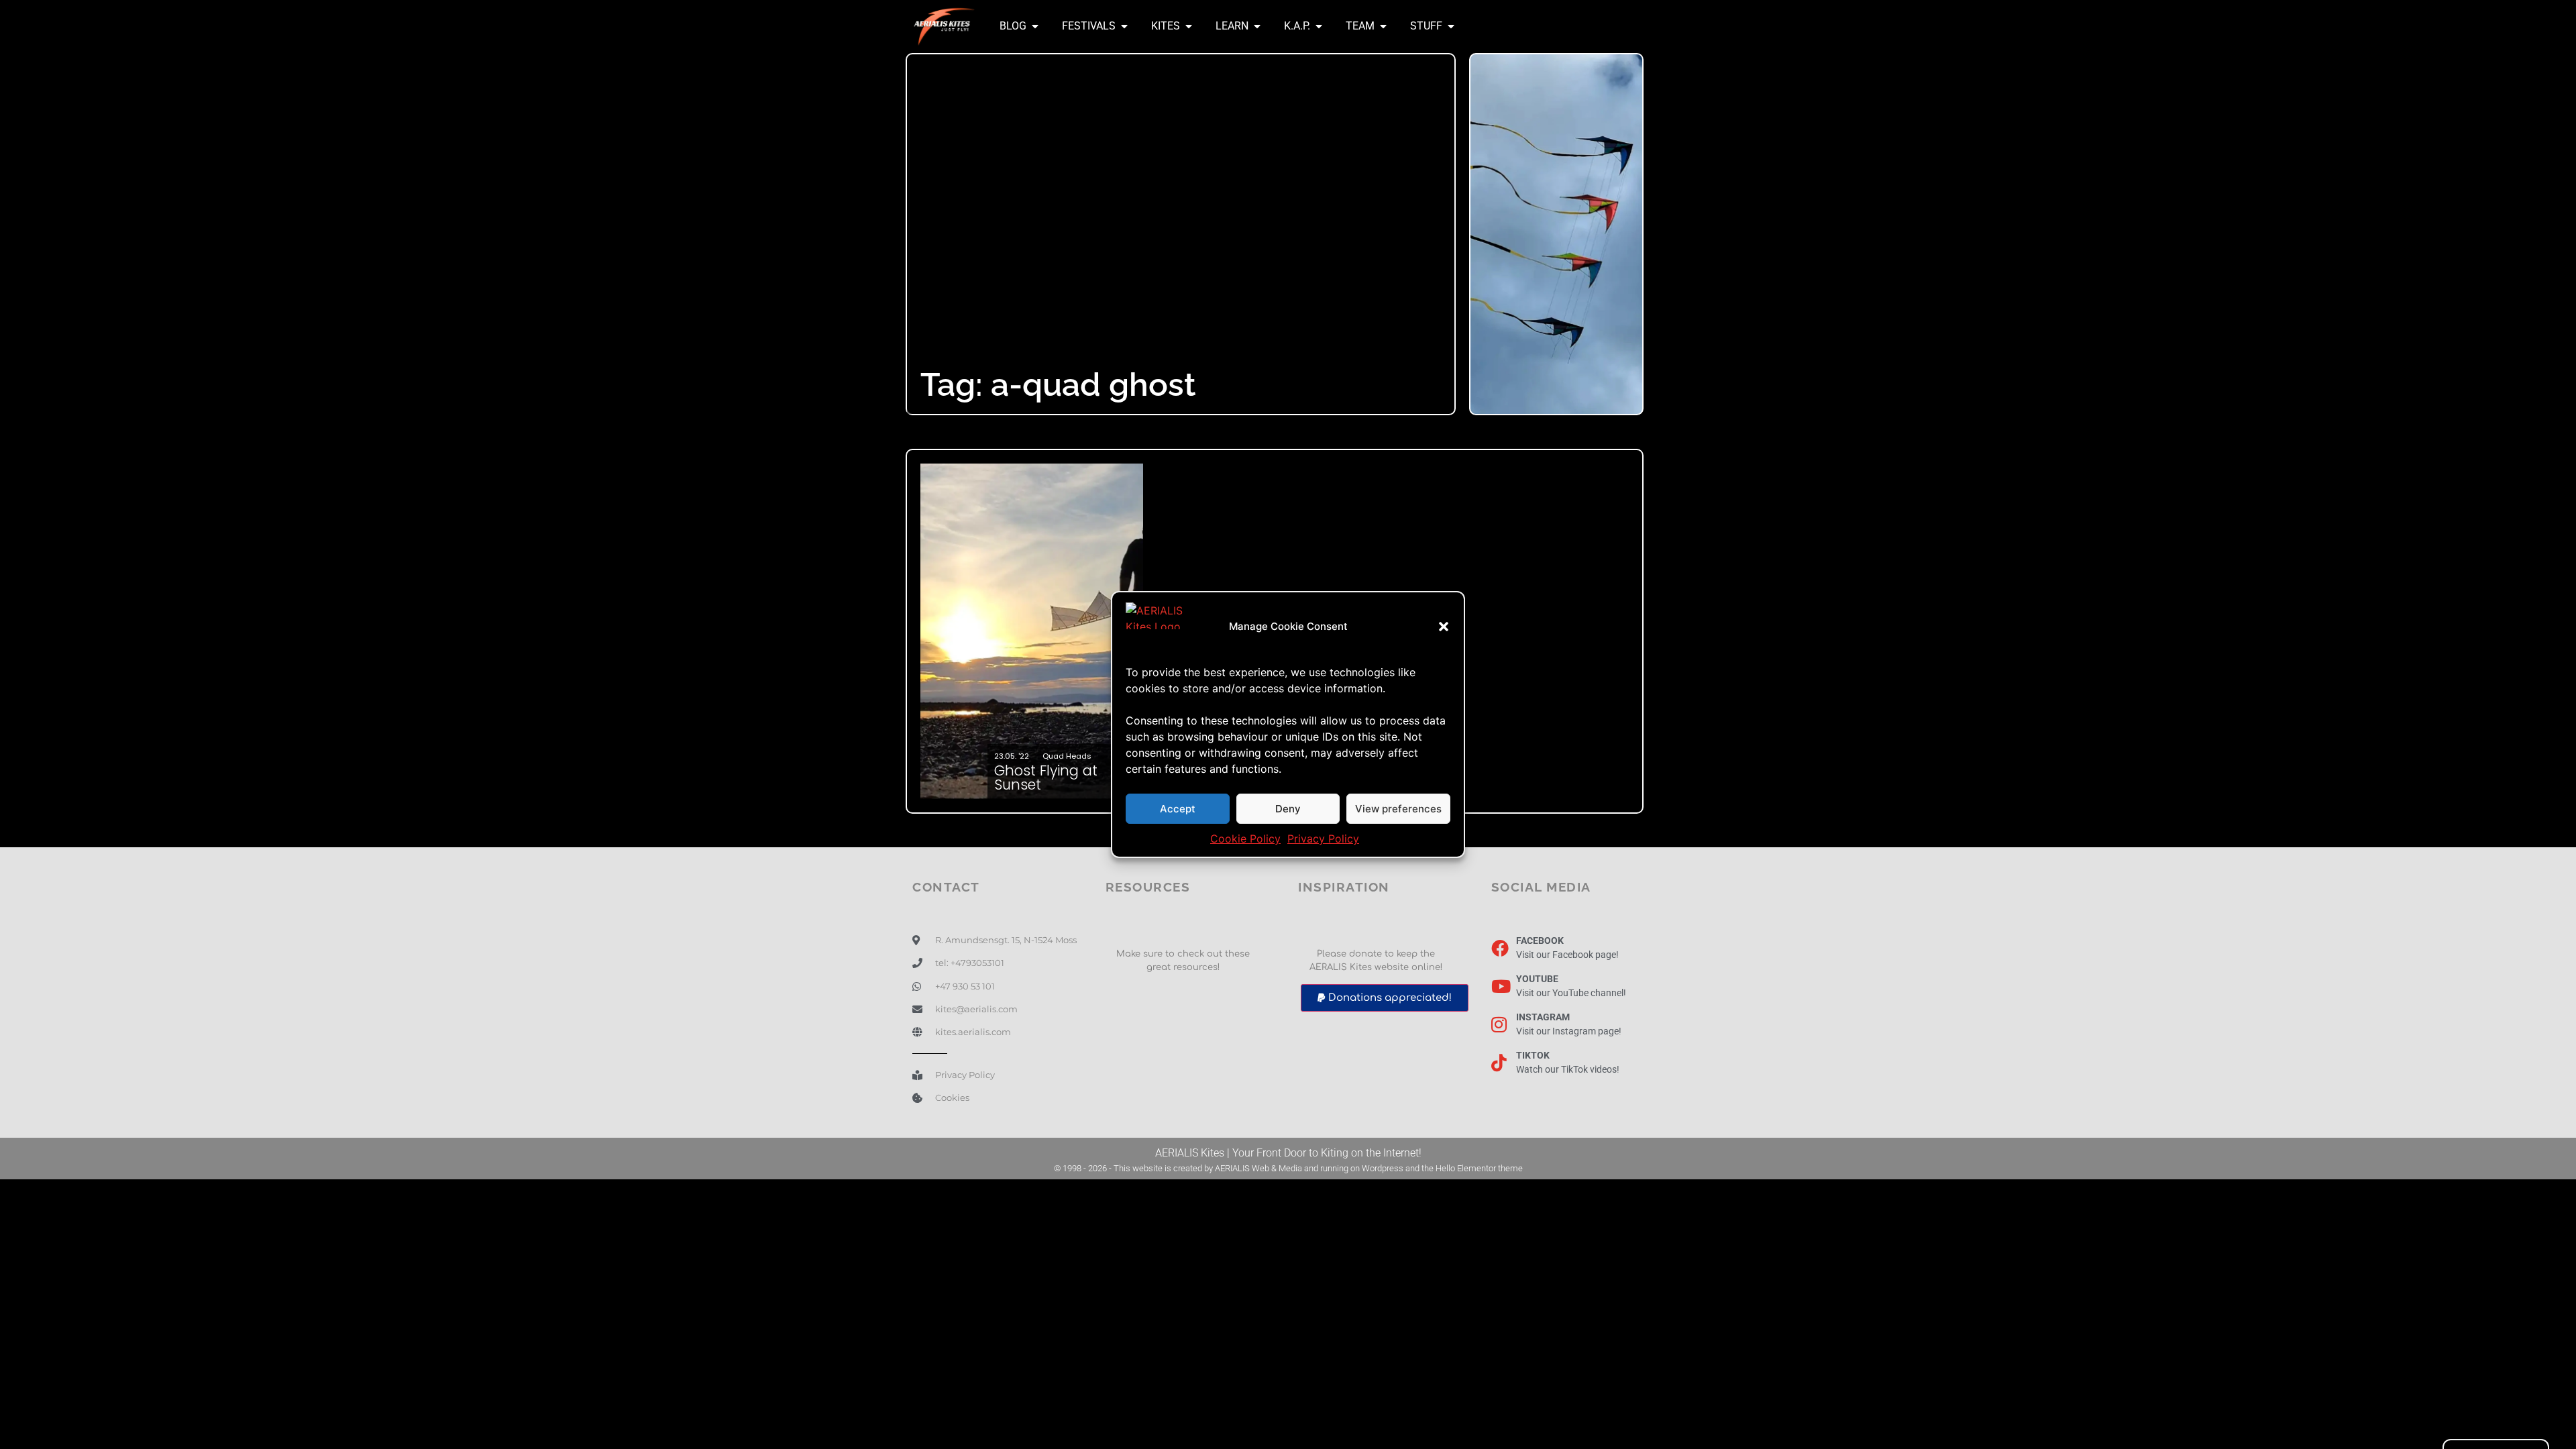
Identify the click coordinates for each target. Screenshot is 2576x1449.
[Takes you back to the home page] (944, 26)
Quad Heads (1067, 756)
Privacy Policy (1323, 839)
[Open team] (1383, 26)
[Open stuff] (1451, 26)
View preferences (1398, 809)
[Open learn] (1257, 26)
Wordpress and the (1399, 1168)
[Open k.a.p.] (1319, 26)
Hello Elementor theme (1479, 1168)
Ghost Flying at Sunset (1046, 777)
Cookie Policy (1245, 839)
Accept (1178, 809)
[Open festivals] (1124, 26)
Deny (1288, 809)
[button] (1444, 627)
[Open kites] (1189, 26)
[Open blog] (1035, 26)
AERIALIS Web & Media (1258, 1168)
